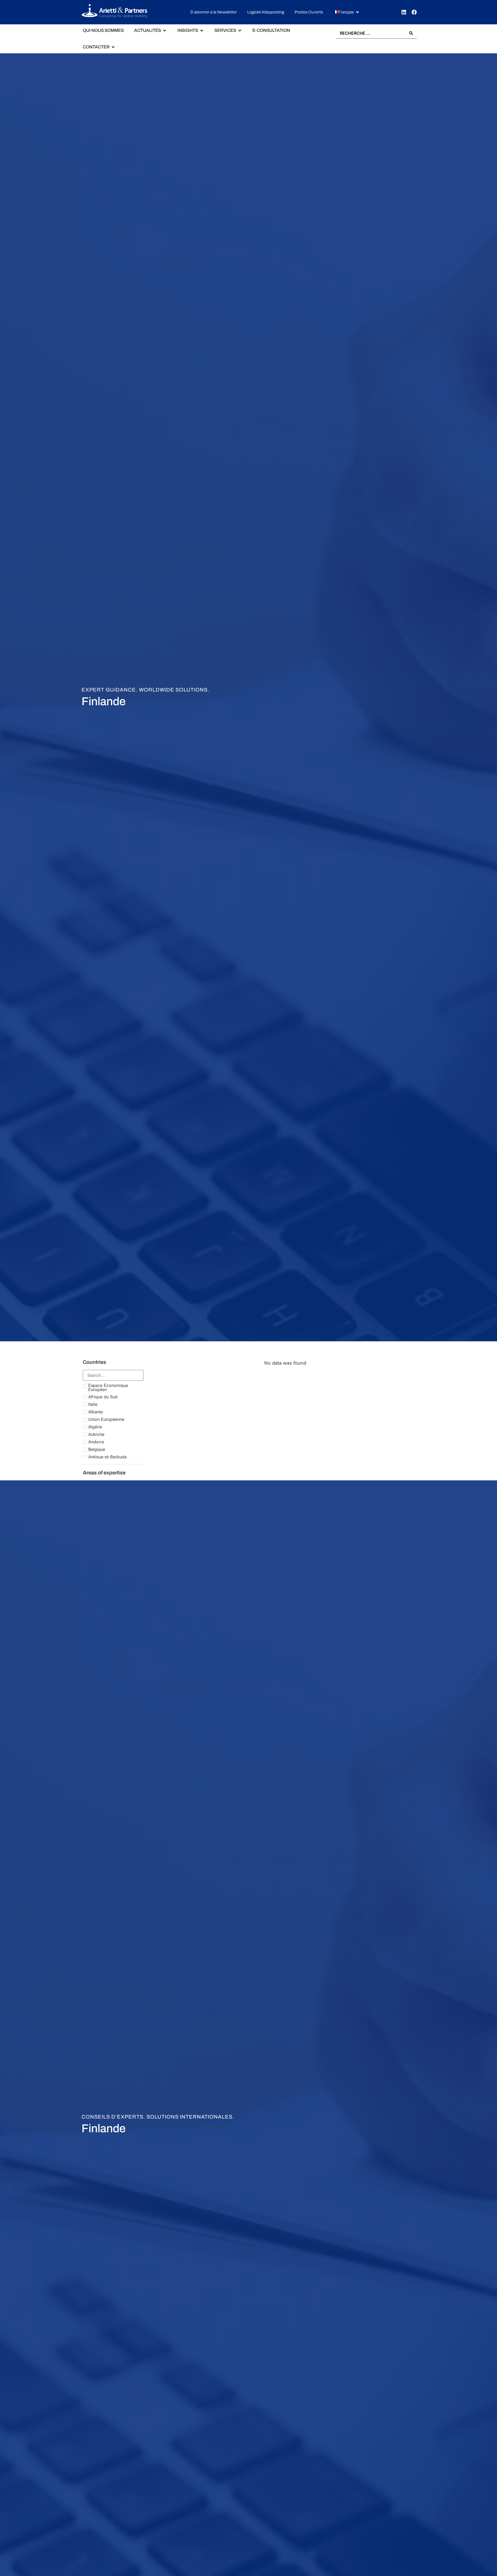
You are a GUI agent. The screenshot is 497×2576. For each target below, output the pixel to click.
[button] (347, 12)
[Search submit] (411, 33)
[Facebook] (414, 12)
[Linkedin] (404, 12)
